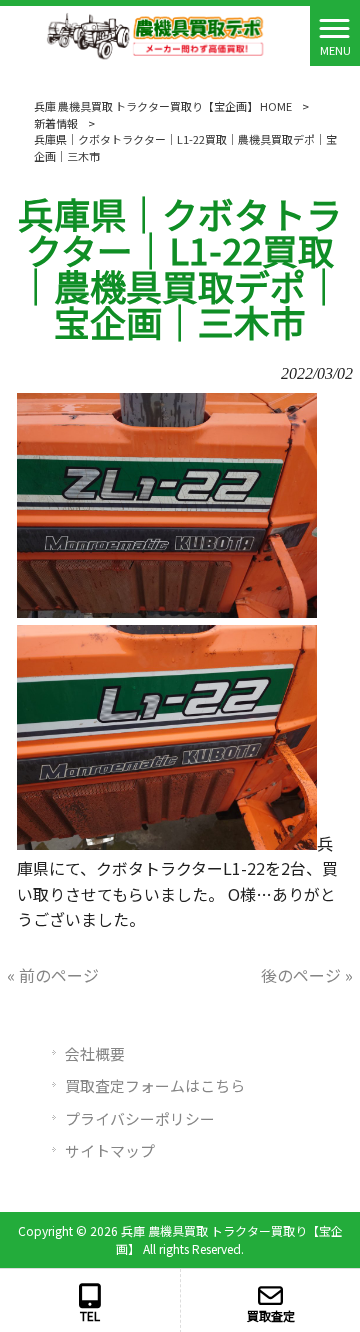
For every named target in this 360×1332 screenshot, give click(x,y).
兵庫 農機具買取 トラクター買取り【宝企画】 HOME (163, 106)
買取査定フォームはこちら (155, 1085)
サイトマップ (110, 1150)
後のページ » (307, 975)
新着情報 (56, 123)
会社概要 (95, 1053)
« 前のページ (53, 975)
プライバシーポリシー (140, 1118)
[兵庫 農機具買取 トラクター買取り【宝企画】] (155, 33)
